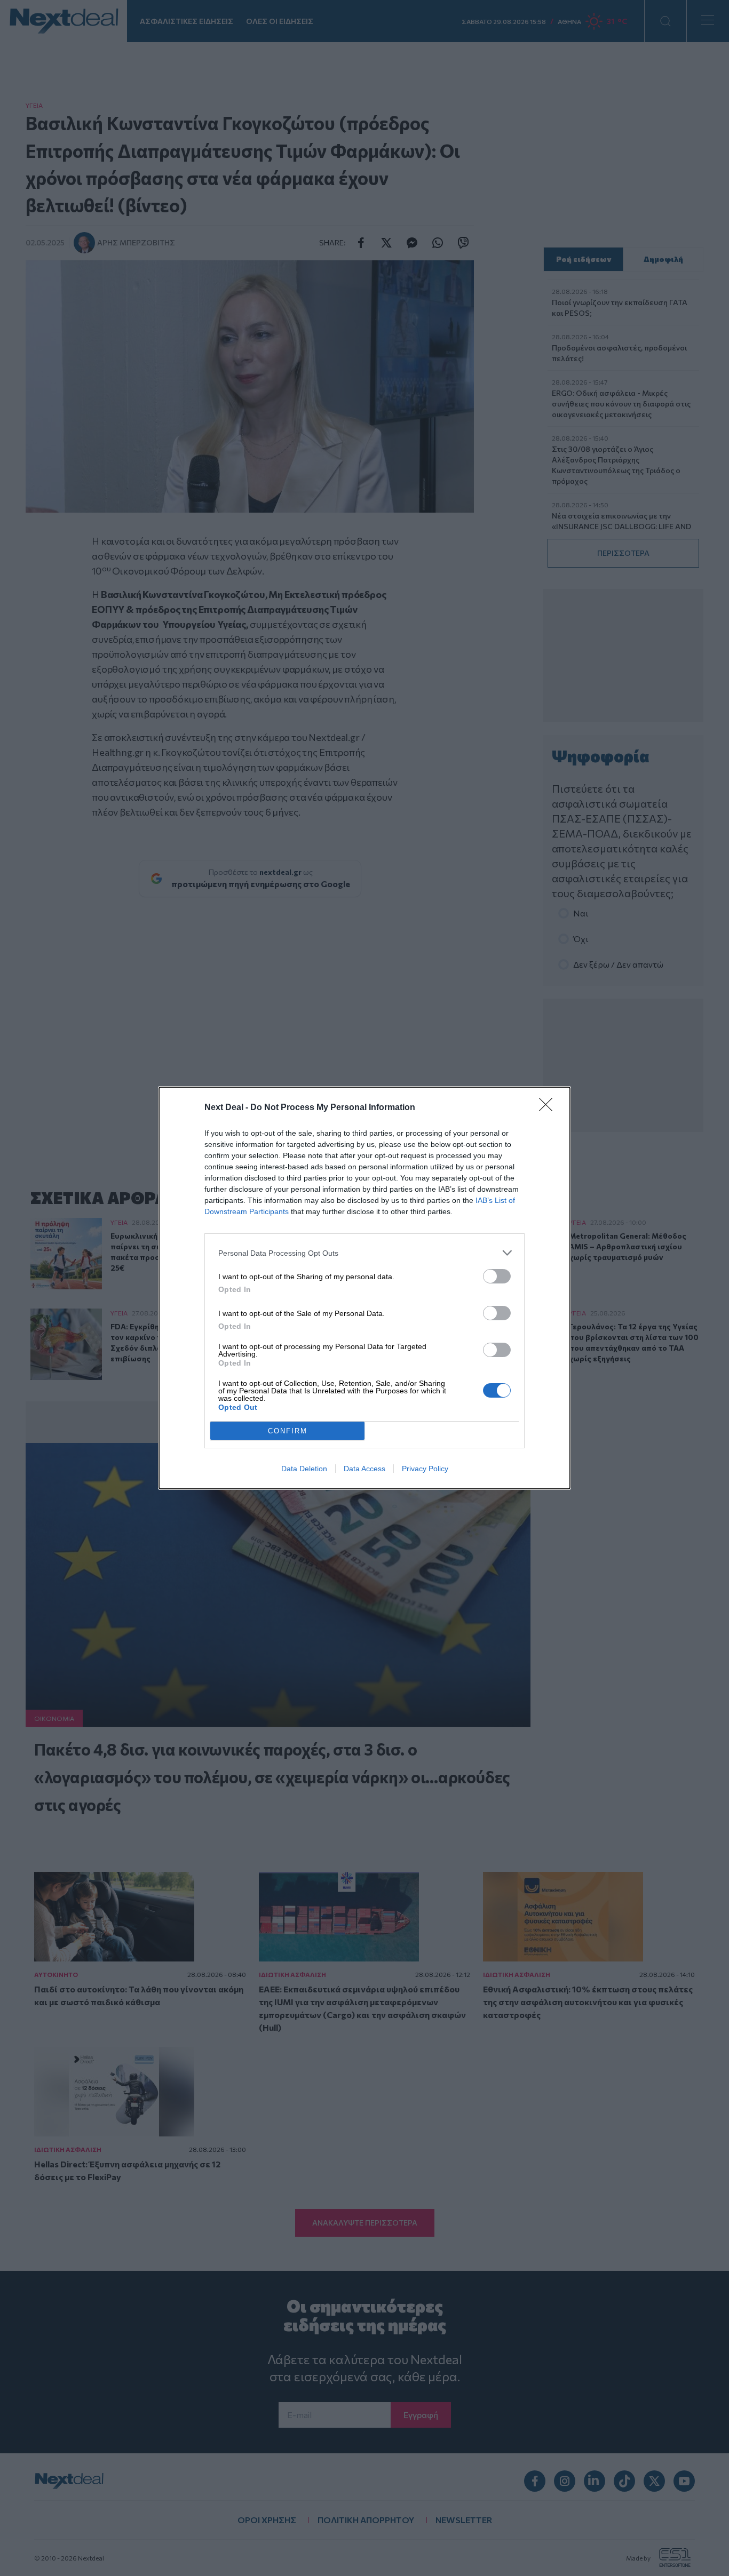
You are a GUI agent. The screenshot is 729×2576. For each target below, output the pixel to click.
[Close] (549, 1108)
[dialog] (364, 1288)
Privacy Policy (425, 1469)
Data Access (364, 1469)
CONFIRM (288, 1431)
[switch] (497, 1276)
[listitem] (364, 1253)
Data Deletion (304, 1469)
